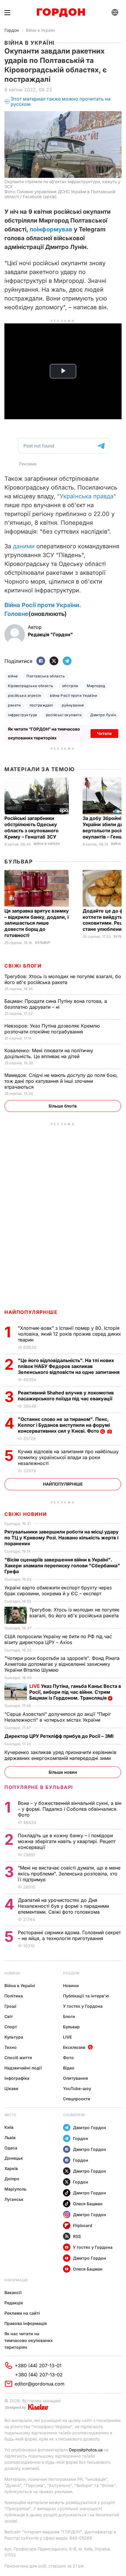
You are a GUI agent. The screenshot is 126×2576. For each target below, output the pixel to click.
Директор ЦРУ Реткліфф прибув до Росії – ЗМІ (60, 1736)
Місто (10, 2115)
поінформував (51, 229)
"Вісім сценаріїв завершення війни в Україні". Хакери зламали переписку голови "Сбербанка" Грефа (62, 1566)
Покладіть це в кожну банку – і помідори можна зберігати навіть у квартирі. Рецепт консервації (67, 1841)
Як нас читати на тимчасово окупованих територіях (29, 2340)
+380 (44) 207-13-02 (39, 2375)
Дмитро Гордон (90, 2128)
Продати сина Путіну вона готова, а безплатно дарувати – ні (56, 1004)
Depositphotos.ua (86, 2450)
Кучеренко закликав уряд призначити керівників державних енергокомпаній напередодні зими (60, 1755)
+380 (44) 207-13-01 (38, 2365)
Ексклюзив (74, 2047)
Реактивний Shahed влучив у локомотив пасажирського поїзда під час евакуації (66, 1396)
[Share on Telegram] (67, 661)
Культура (14, 2037)
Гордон (12, 30)
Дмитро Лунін (103, 715)
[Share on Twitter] (54, 661)
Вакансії (13, 2292)
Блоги (69, 2016)
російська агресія (24, 695)
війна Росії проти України (73, 695)
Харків (11, 2168)
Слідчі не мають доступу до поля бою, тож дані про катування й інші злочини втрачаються (61, 1081)
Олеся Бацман (88, 2204)
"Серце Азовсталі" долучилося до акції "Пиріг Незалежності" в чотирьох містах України (58, 1717)
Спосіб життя (18, 2058)
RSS (77, 2236)
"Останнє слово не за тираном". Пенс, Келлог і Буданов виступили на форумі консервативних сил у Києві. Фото (64, 1425)
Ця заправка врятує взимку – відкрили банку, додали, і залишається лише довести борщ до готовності (37, 923)
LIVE (67, 2037)
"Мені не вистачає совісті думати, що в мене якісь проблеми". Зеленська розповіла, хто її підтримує (69, 1874)
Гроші (10, 2006)
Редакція (14, 2303)
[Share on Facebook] (41, 661)
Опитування (75, 2078)
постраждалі (41, 705)
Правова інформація (26, 2323)
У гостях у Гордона (83, 2006)
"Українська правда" (87, 496)
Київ (9, 2127)
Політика (14, 1996)
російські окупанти (64, 715)
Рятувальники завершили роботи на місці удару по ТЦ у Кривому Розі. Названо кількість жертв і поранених (62, 1538)
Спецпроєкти (77, 2099)
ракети (14, 705)
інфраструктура (23, 715)
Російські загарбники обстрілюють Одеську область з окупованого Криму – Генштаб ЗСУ (31, 827)
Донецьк (14, 2158)
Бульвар (19, 862)
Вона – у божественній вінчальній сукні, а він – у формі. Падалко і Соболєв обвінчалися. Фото (70, 1809)
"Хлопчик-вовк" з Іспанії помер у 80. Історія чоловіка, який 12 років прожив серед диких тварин (69, 1334)
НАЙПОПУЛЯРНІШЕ (31, 1312)
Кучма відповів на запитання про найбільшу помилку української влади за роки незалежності (68, 1457)
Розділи (71, 1973)
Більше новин (63, 1772)
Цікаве (11, 2088)
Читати (104, 733)
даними (24, 546)
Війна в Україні (40, 30)
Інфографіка (17, 2078)
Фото (68, 2058)
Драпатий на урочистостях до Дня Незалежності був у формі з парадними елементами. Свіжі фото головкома (63, 1906)
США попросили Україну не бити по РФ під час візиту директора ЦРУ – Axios (58, 1639)
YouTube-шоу (77, 2088)
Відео (69, 2068)
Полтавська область (46, 676)
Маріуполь (15, 2189)
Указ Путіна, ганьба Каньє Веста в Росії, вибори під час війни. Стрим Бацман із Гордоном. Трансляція (75, 1692)
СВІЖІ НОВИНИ (25, 1514)
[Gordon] (61, 13)
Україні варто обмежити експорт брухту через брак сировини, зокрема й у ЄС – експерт (58, 1591)
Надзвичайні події (23, 2068)
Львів (10, 2138)
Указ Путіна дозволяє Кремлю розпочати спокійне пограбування (52, 1029)
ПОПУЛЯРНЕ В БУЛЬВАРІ (39, 1787)
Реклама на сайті (22, 2313)
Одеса (11, 2148)
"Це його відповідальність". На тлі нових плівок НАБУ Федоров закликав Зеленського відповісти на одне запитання (69, 1366)
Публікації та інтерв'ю (86, 1996)
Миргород (96, 686)
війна (13, 676)
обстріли (70, 686)
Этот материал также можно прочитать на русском (61, 102)
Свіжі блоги (23, 966)
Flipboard (83, 2225)
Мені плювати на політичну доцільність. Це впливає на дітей (49, 1053)
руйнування (73, 705)
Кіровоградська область (31, 686)
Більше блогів (63, 1106)
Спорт (11, 2027)
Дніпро (12, 2179)
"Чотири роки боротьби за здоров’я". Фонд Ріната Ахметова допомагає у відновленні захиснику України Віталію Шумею (62, 1664)
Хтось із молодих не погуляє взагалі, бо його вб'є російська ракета (63, 979)
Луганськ (14, 2199)
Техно (11, 2047)
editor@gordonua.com (40, 2384)
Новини (12, 1973)
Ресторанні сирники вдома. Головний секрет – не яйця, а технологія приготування (69, 1935)
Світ (9, 2016)
